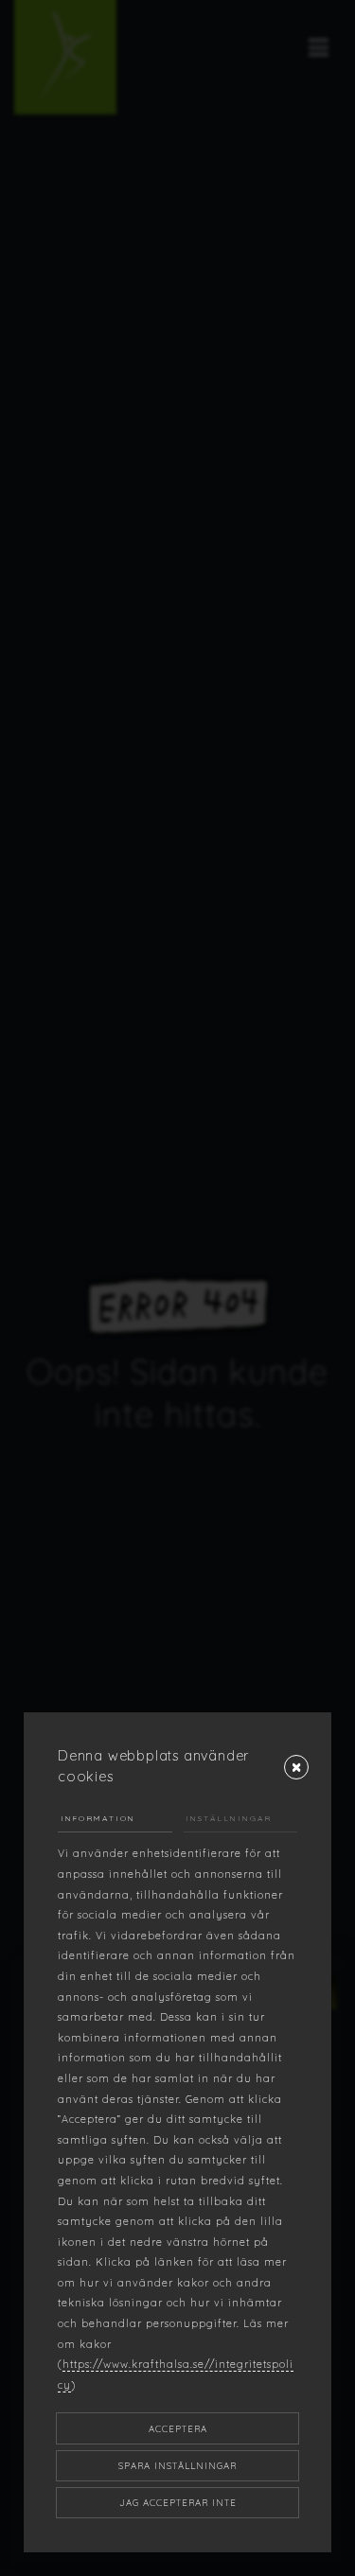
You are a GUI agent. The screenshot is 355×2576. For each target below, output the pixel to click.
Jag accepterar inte (178, 2502)
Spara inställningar (177, 2465)
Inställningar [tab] (229, 1818)
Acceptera (178, 2428)
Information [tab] (98, 1818)
